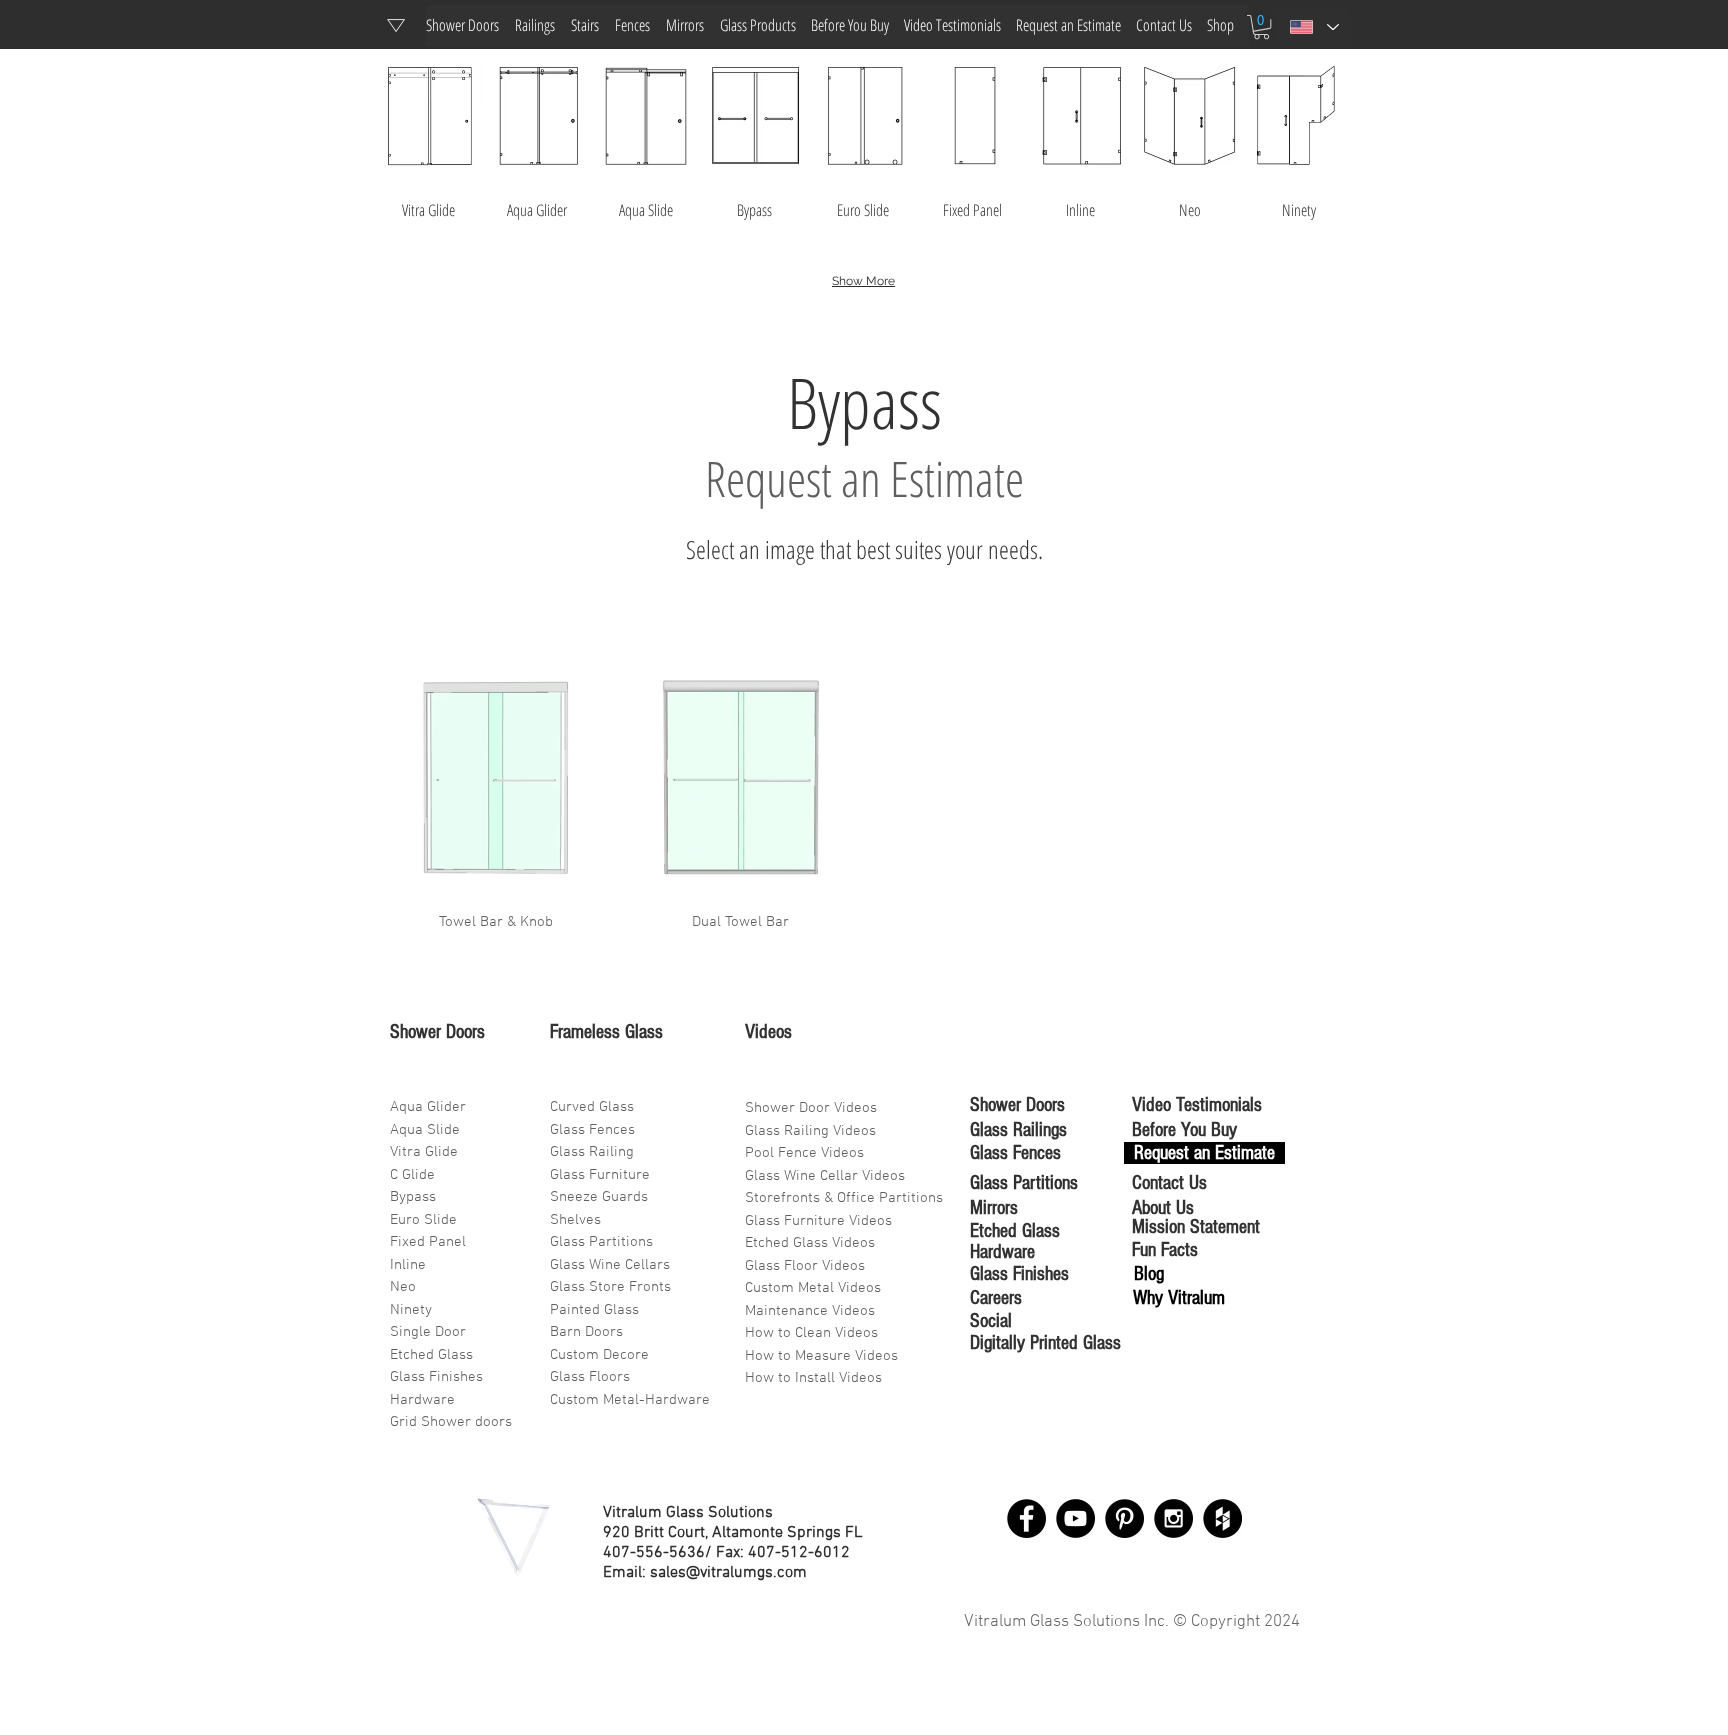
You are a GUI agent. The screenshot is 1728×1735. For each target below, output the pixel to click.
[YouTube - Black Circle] (1075, 1518)
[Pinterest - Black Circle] (1124, 1518)
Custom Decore (599, 1355)
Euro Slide (423, 1220)
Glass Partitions (601, 1242)
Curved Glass (592, 1107)
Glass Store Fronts (610, 1287)
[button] (1261, 27)
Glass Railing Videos (810, 1131)
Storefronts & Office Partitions (844, 1198)
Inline (408, 1265)
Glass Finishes (436, 1377)
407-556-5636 (654, 1553)
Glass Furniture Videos (818, 1221)
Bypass (413, 1197)
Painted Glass (594, 1310)
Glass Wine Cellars (610, 1265)
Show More (863, 281)
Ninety (411, 1310)
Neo (403, 1287)
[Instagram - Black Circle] (1173, 1518)
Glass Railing (592, 1152)
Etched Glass (431, 1355)
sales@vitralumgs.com (728, 1573)
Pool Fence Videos (804, 1153)
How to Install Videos (815, 1378)
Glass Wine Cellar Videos (825, 1176)
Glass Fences (592, 1130)
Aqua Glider (428, 1107)
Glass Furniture (600, 1175)
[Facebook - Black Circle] (1026, 1518)
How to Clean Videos (811, 1333)
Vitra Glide (424, 1152)
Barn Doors (586, 1332)
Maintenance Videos (810, 1311)
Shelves (575, 1220)
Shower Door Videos (811, 1108)
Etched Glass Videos (810, 1243)
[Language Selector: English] (1313, 27)
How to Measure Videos (821, 1356)
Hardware (422, 1400)
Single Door (428, 1332)
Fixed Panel (428, 1242)
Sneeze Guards (599, 1197)
